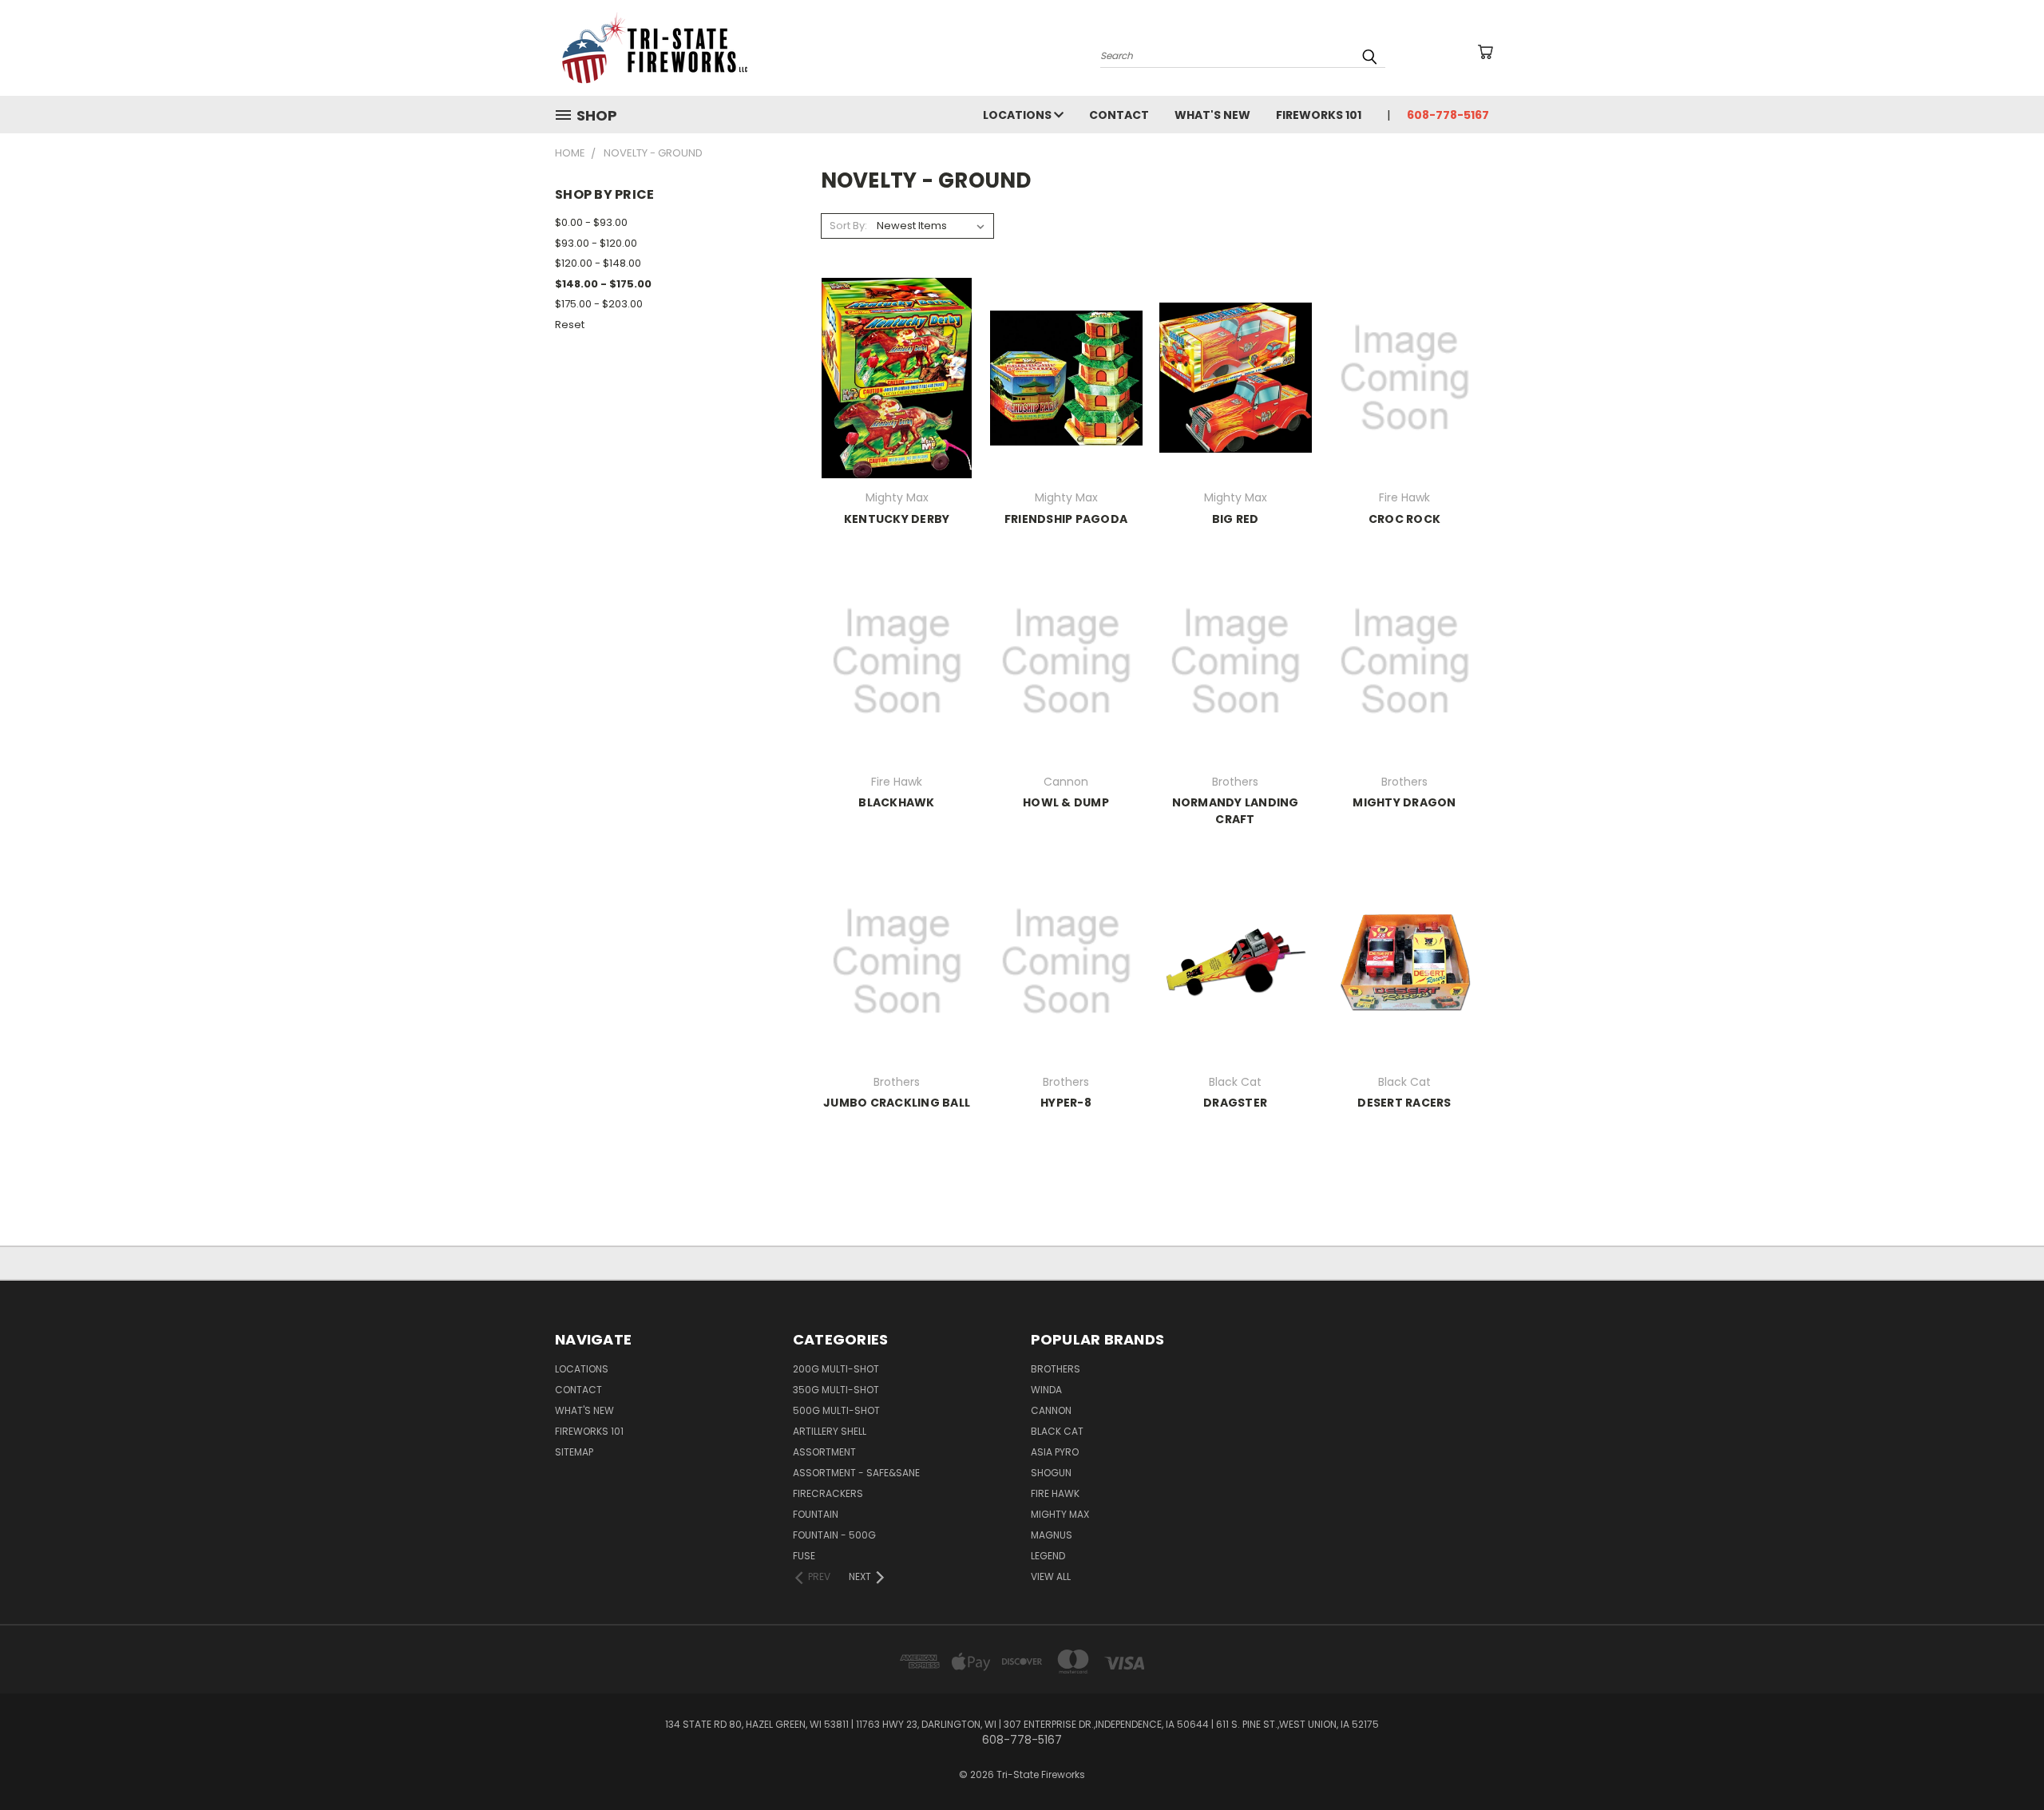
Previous (2002, 1760)
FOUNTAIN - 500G (834, 1535)
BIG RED (1236, 519)
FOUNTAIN (816, 1514)
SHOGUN (1051, 1473)
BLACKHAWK (896, 802)
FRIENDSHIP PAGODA (1066, 519)
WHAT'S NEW (1212, 115)
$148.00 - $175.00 (603, 284)
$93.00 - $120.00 (596, 243)
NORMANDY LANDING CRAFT (1236, 811)
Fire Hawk (1055, 1493)
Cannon (1051, 1410)
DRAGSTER (1235, 1103)
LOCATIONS (1018, 115)
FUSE (804, 1556)
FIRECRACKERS (828, 1493)
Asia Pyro (1055, 1452)
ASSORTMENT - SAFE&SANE (856, 1473)
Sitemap (574, 1452)
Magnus (1052, 1535)
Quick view (897, 360)
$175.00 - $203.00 (599, 304)
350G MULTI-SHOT (836, 1390)
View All (1051, 1576)
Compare (891, 391)
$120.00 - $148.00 (598, 263)
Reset (570, 325)
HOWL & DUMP (1066, 802)
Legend (1048, 1556)
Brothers (1056, 1369)
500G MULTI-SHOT (836, 1410)
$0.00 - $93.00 (591, 222)
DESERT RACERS (1404, 1103)
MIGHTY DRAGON (1404, 802)
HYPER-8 (1066, 1103)
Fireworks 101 (1319, 115)
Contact (1119, 115)
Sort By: (848, 226)
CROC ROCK (1404, 519)
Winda (1046, 1390)
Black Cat (1057, 1431)
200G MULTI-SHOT (836, 1369)
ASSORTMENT (824, 1452)
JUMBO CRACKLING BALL (897, 1103)
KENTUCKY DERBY (897, 519)
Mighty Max (1060, 1514)
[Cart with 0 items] (1485, 52)
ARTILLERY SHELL (830, 1431)
